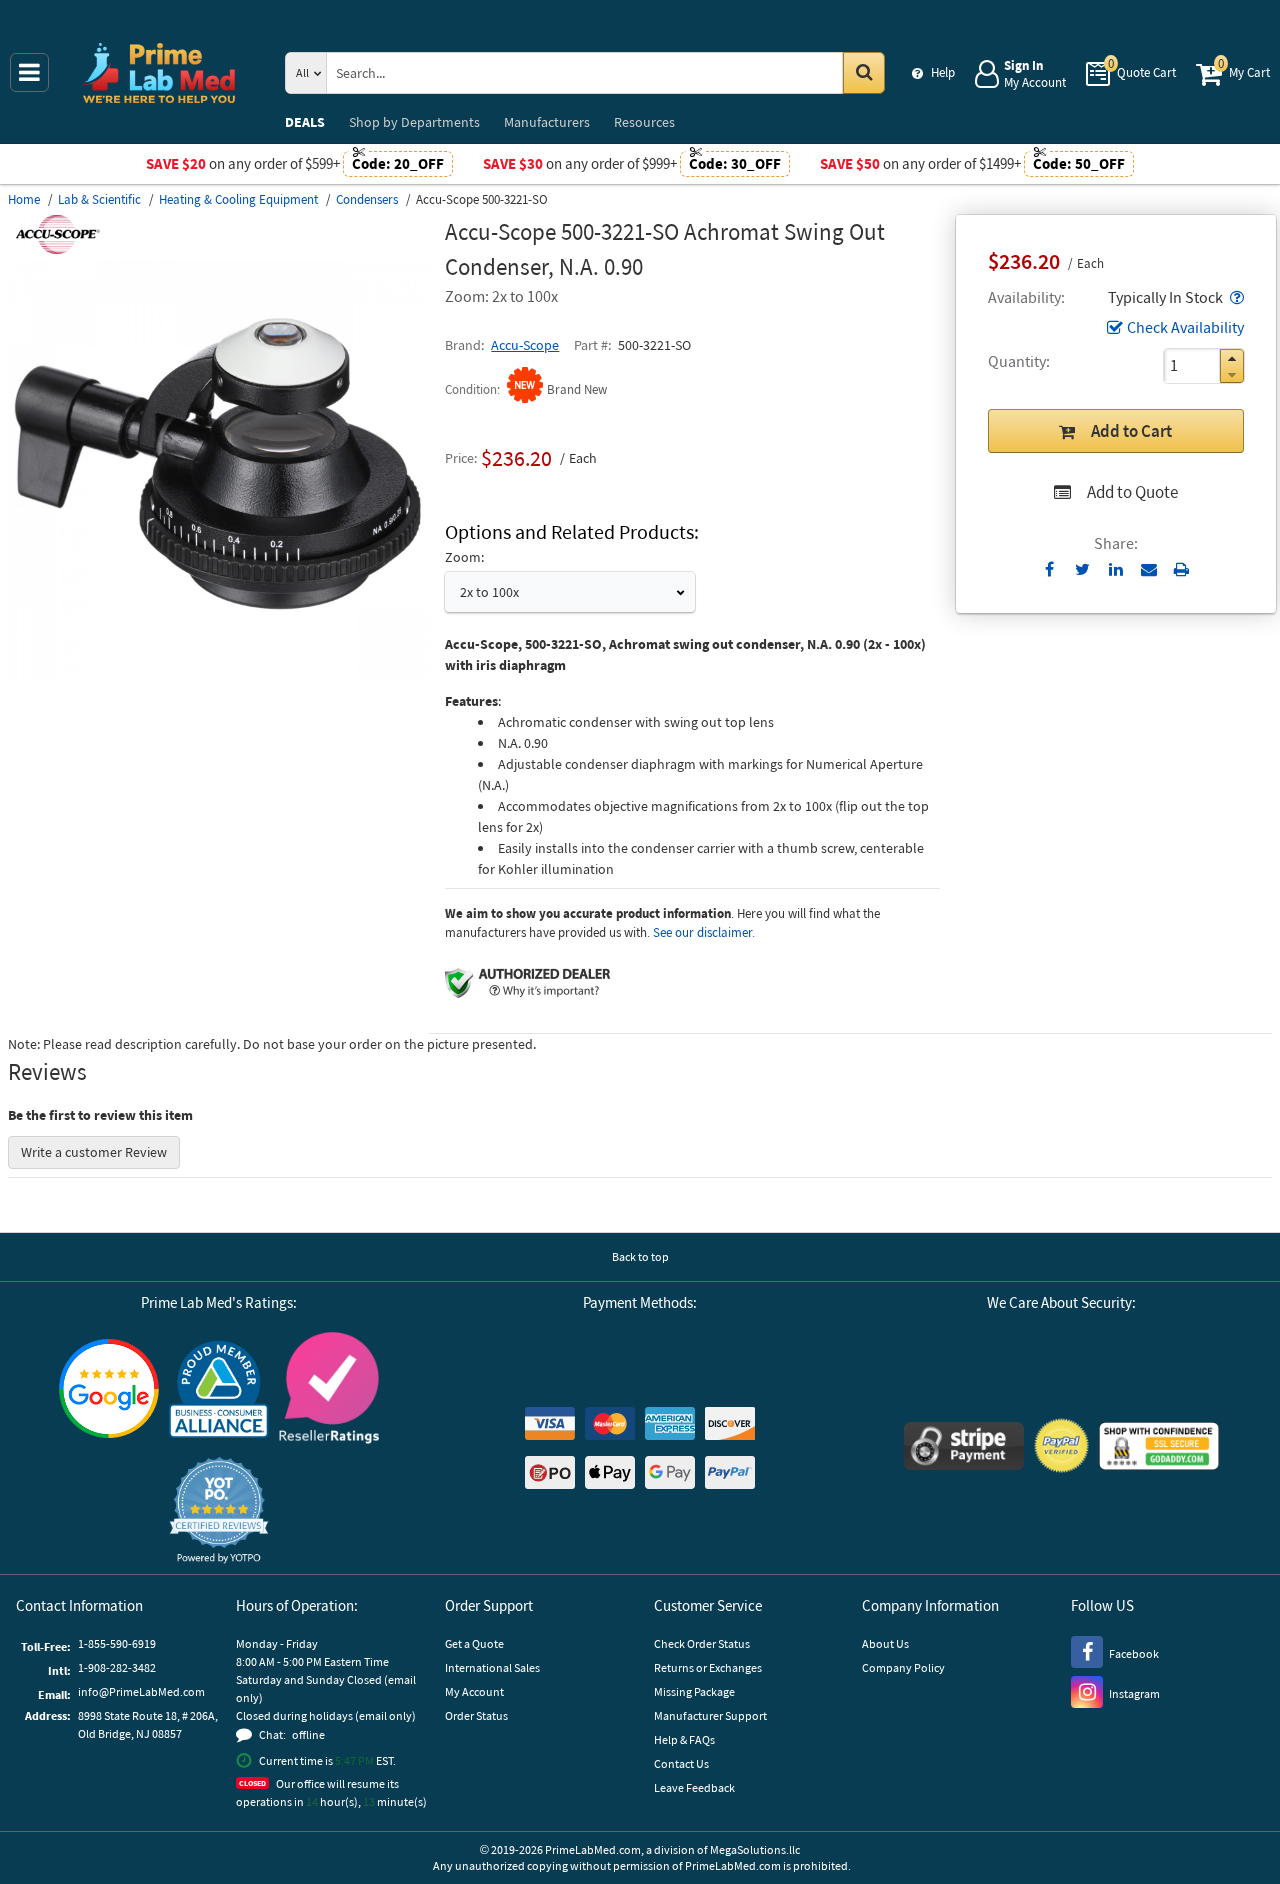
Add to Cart (1131, 431)
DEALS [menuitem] (305, 122)
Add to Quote (1132, 492)
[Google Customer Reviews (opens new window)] (109, 1391)
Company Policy (903, 1667)
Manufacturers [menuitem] (547, 122)
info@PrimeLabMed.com (141, 1691)
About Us (885, 1643)
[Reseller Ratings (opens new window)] (329, 1390)
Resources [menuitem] (644, 122)
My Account (474, 1691)
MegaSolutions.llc (755, 1849)
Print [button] (1181, 569)
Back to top (640, 1256)
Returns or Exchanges (708, 1667)
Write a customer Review (94, 1152)
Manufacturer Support (710, 1715)
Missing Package (694, 1691)
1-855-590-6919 (117, 1643)
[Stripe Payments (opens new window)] (964, 1448)
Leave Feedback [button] (694, 1787)
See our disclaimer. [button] (704, 932)
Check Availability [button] (1185, 327)
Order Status (476, 1715)
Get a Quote (474, 1643)
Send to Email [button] (1148, 570)
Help (943, 72)
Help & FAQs (684, 1739)
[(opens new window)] (218, 676)
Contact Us (681, 1763)
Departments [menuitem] (414, 122)
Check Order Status (702, 1643)
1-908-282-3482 (117, 1667)
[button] (1235, 297)
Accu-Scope (525, 345)
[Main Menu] (29, 72)
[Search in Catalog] (864, 73)
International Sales (492, 1667)
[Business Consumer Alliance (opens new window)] (219, 1390)
